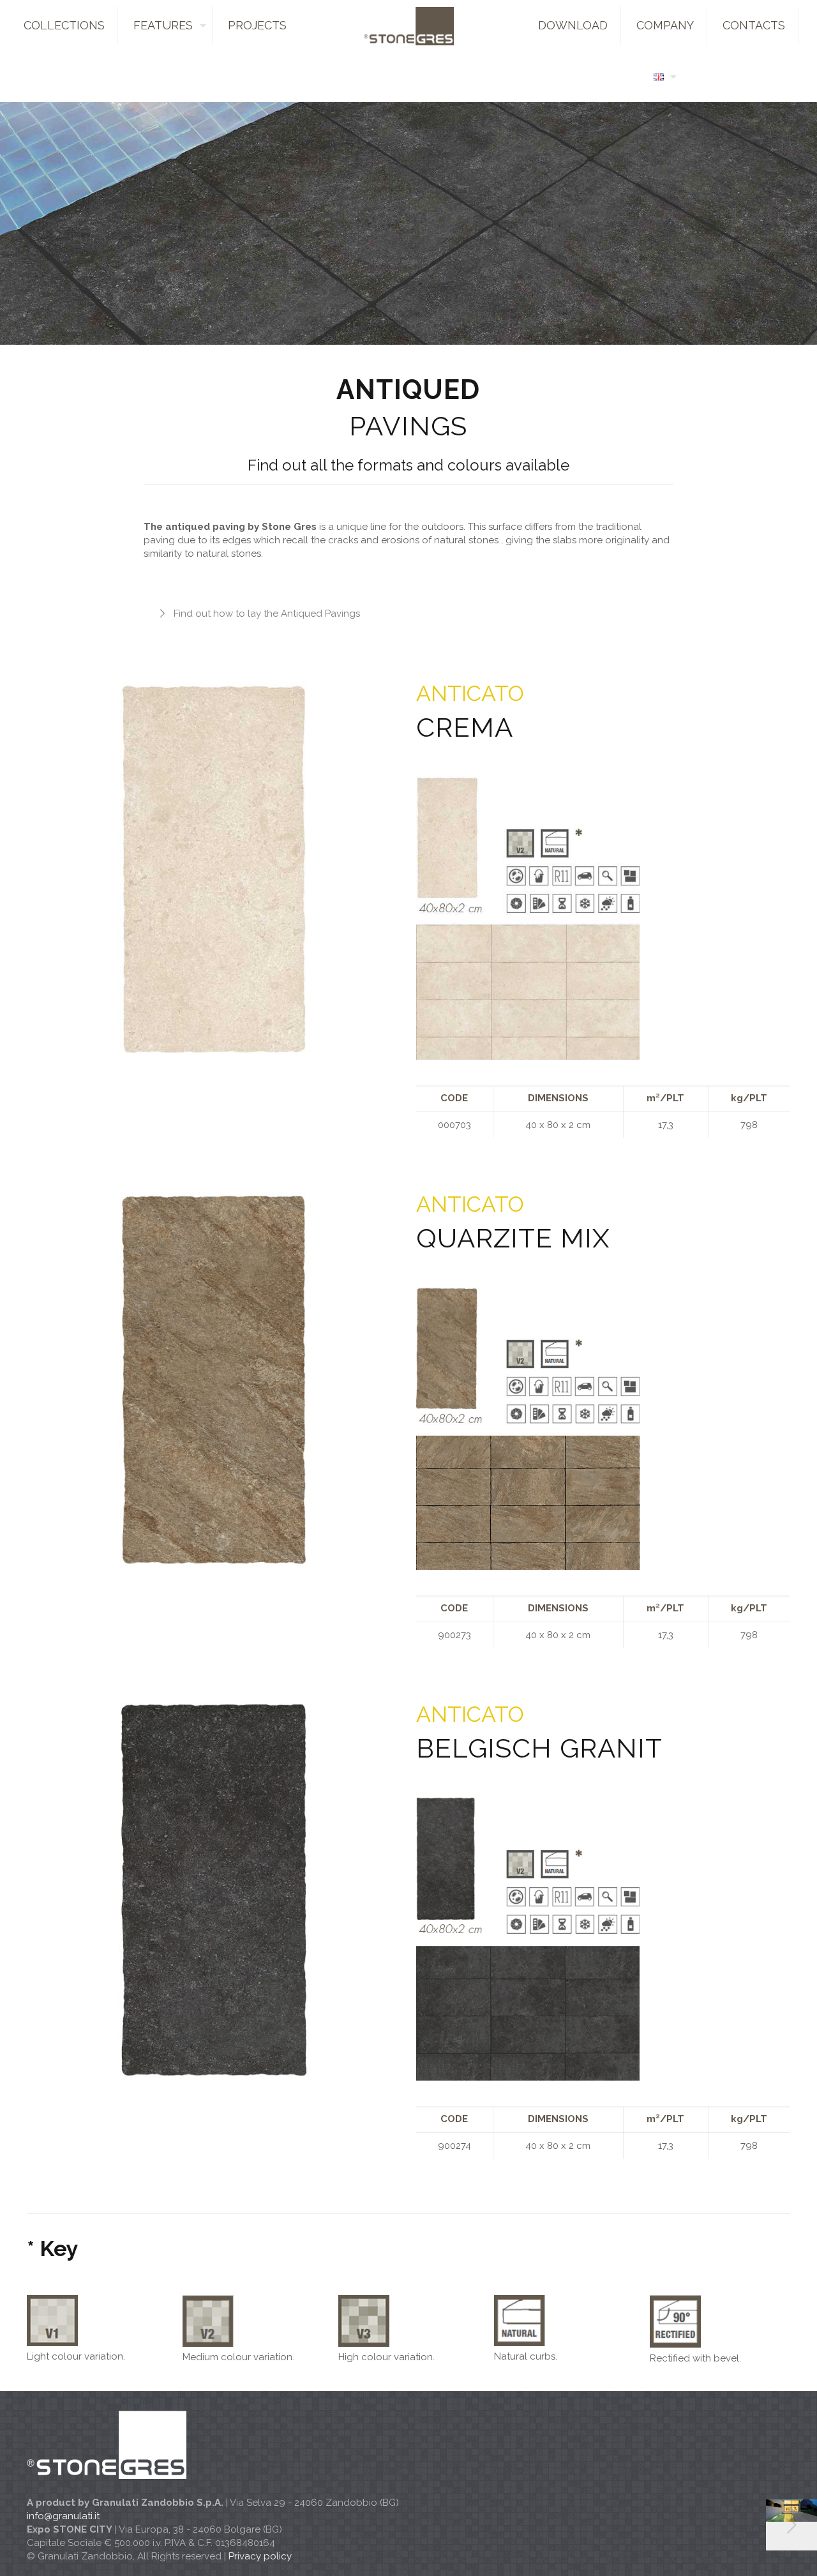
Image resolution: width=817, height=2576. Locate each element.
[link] (528, 918)
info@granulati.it (63, 2516)
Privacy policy (260, 2556)
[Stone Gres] (408, 26)
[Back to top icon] (756, 2550)
